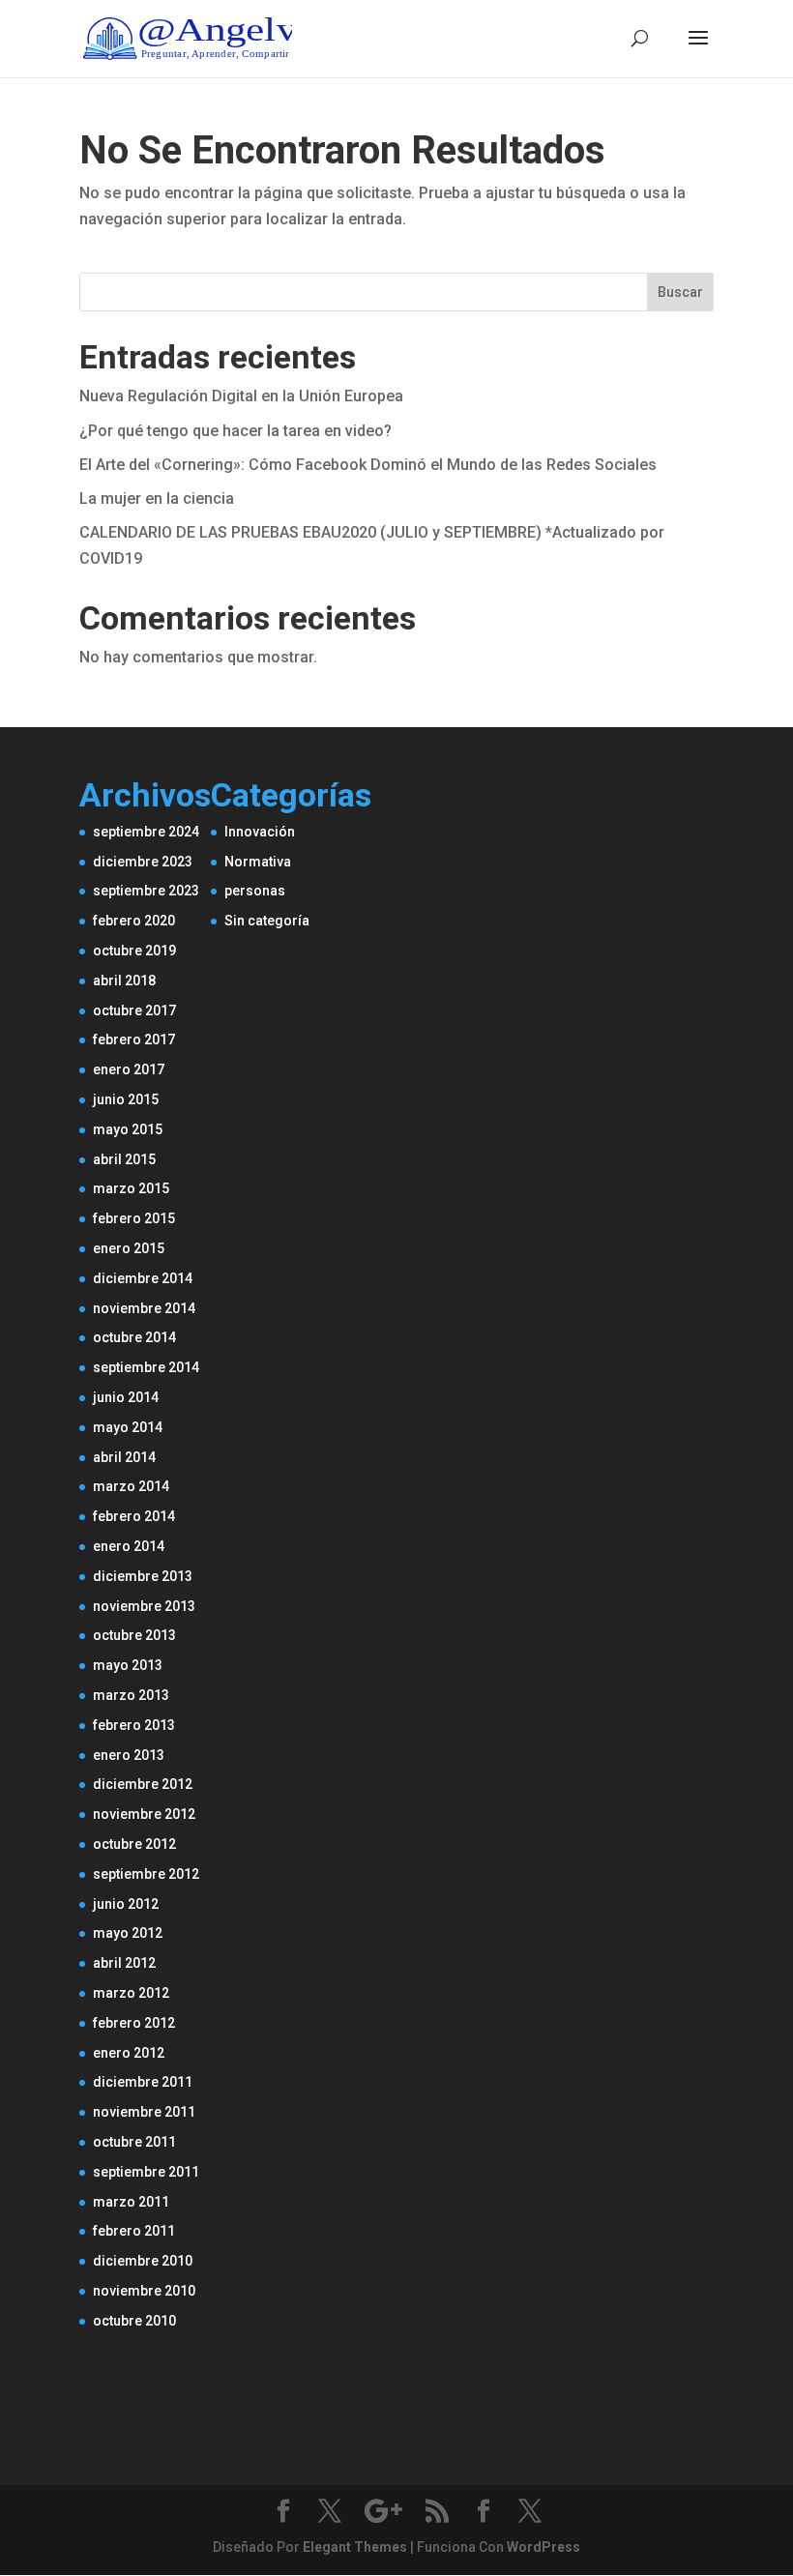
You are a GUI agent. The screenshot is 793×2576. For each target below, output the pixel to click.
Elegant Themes (355, 2547)
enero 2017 (129, 1069)
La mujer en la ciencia (157, 498)
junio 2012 (126, 1904)
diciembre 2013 (143, 1576)
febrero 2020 (134, 921)
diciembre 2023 (143, 862)
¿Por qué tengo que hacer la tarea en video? (235, 431)
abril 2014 (124, 1457)
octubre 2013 (134, 1635)
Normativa (258, 862)
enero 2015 (129, 1248)
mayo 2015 (128, 1129)
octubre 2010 (134, 2321)
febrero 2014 (134, 1516)
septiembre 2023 (146, 891)
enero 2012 (129, 2053)
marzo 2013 (131, 1695)
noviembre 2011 (144, 2112)
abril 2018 (124, 981)
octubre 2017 (134, 1010)
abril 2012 (124, 1963)
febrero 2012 (134, 2023)
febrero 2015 (134, 1218)
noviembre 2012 (144, 1814)
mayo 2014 (128, 1427)
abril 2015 (124, 1159)
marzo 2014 (131, 1486)
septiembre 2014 (146, 1367)
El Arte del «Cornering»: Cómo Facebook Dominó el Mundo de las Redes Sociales (368, 465)
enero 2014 (129, 1546)
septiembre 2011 (146, 2172)
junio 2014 (126, 1397)
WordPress (543, 2547)
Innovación (260, 832)
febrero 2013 (134, 1725)
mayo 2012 (128, 1933)
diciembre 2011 (143, 2082)
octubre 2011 (134, 2142)
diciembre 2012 (143, 1784)
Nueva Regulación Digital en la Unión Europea (241, 396)
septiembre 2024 (146, 832)
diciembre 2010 (143, 2261)
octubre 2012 (134, 1844)
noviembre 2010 (144, 2291)
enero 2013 (129, 1755)
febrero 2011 (134, 2231)
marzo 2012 (131, 1993)
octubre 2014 (134, 1337)
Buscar (680, 292)
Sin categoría (267, 921)
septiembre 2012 (146, 1874)
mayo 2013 (128, 1665)
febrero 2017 (134, 1039)
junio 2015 (126, 1099)
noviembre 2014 (144, 1308)
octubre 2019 (134, 951)
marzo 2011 (131, 2202)
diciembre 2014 (143, 1278)
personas (255, 891)
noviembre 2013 (144, 1606)
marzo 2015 (131, 1188)
